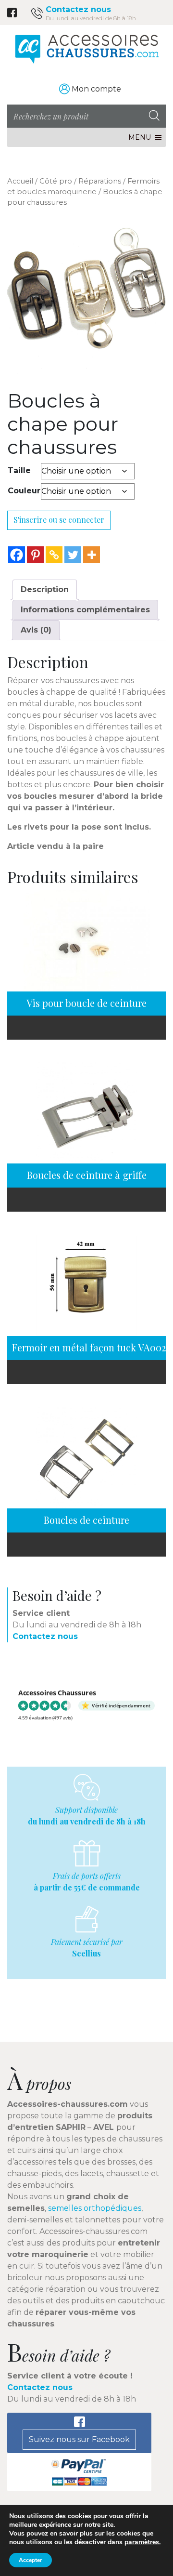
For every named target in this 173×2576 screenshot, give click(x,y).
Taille (19, 470)
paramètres (142, 2542)
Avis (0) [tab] (36, 630)
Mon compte (96, 89)
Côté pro (56, 181)
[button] (140, 137)
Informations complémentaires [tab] (85, 610)
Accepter (31, 2560)
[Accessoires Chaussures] (86, 49)
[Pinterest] (35, 555)
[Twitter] (73, 555)
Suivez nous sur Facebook (79, 2439)
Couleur (24, 491)
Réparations (100, 181)
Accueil (20, 181)
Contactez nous (78, 9)
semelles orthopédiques (95, 2208)
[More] (92, 555)
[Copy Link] (54, 555)
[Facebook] (17, 555)
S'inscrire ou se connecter (59, 520)
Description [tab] (45, 589)
